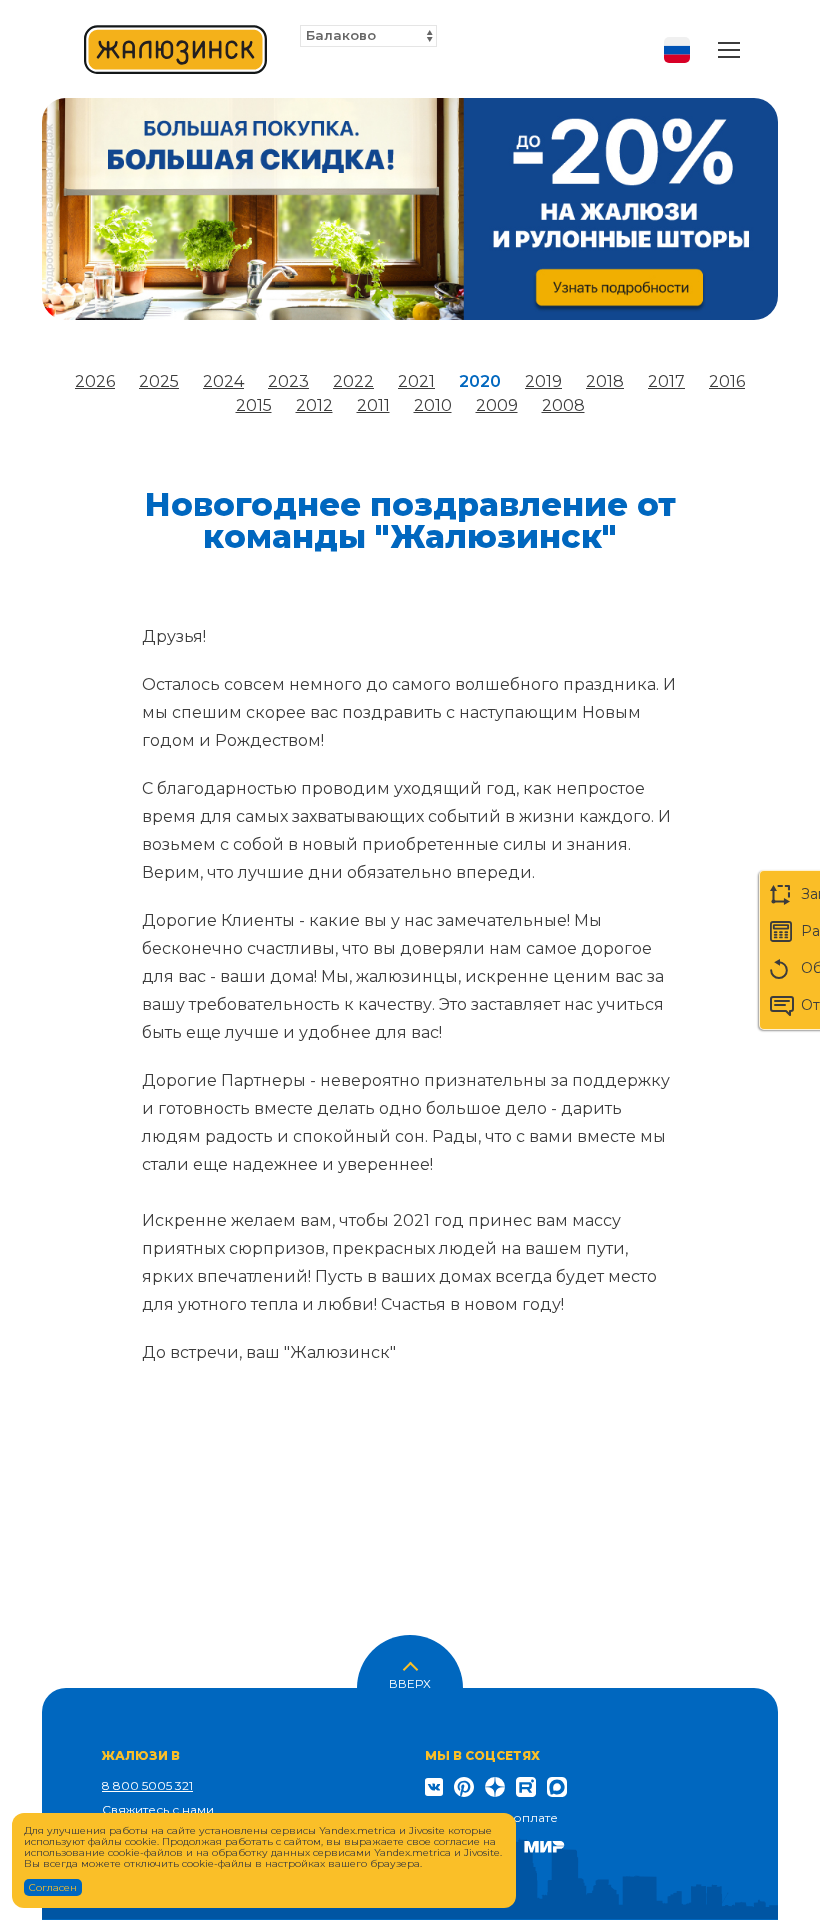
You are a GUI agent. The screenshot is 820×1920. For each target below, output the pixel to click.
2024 (223, 381)
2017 (666, 381)
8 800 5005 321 (147, 1785)
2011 (373, 405)
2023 (288, 381)
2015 (254, 405)
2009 (497, 405)
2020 (480, 381)
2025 (159, 381)
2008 (563, 405)
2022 (353, 381)
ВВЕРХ (410, 1682)
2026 (95, 381)
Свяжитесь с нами (158, 1809)
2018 (605, 381)
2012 (314, 405)
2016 (727, 381)
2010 (433, 405)
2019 (543, 381)
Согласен (53, 1887)
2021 (416, 381)
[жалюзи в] (176, 49)
